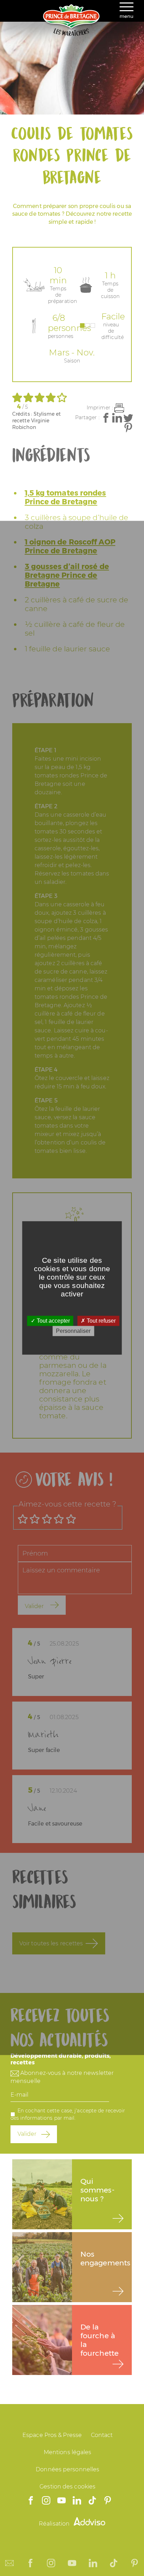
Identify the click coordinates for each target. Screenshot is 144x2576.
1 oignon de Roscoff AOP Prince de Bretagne (70, 546)
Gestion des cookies (67, 2487)
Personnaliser (73, 1331)
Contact (102, 2435)
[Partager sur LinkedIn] (117, 418)
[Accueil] (72, 34)
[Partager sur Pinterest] (128, 428)
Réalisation (55, 2524)
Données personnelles (67, 2469)
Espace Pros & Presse (52, 2435)
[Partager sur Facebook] (106, 418)
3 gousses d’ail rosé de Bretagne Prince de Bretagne (67, 575)
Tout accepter (53, 1321)
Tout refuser (100, 1321)
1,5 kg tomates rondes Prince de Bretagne (66, 497)
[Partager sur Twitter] (128, 418)
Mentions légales (68, 2452)
